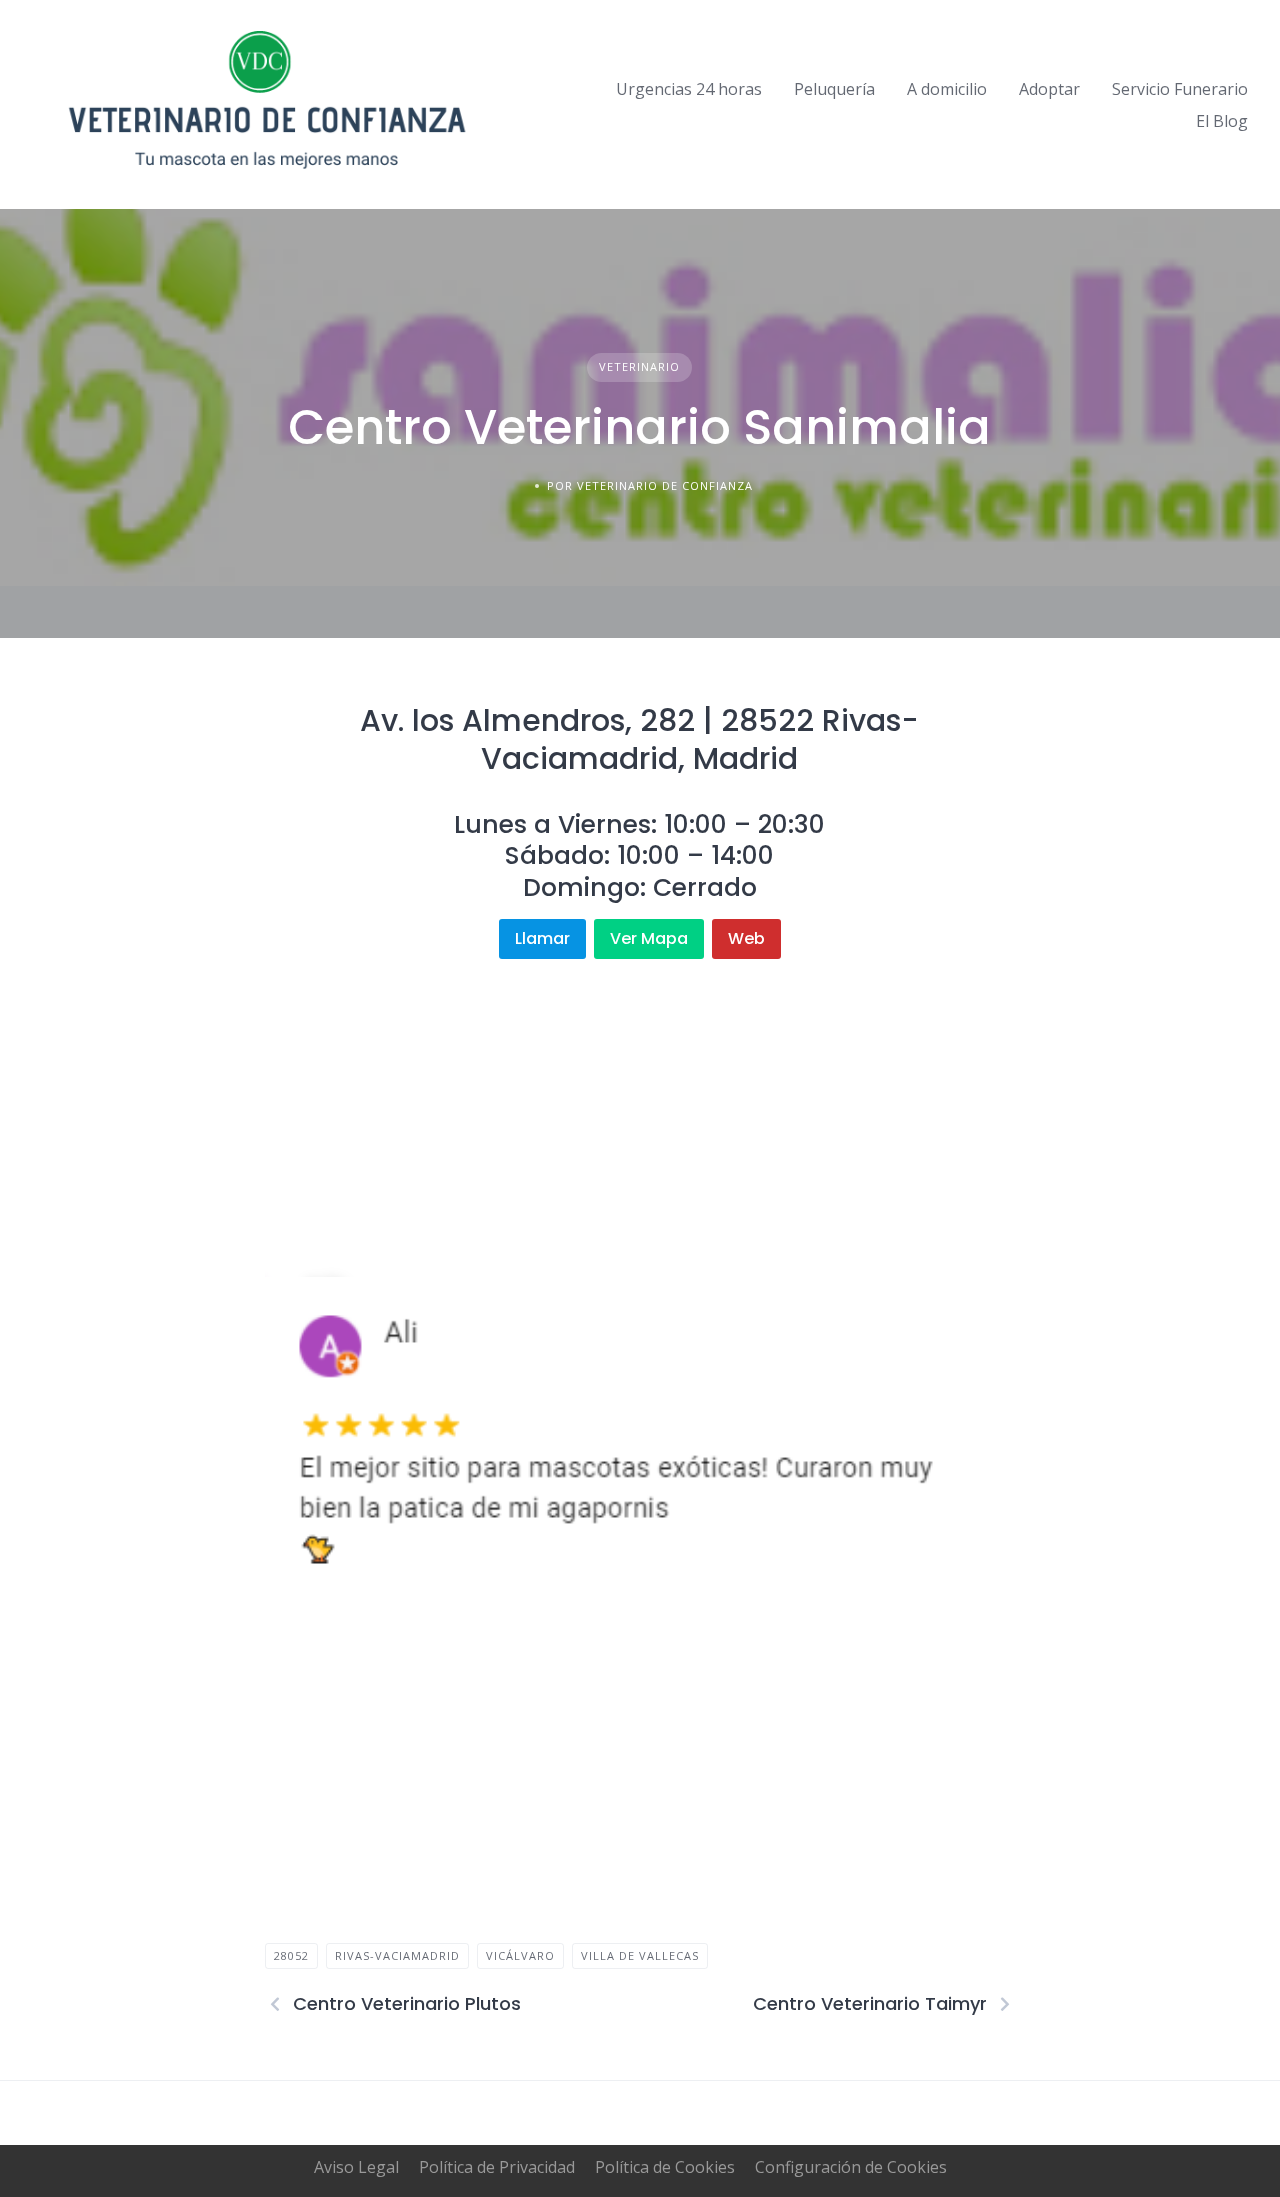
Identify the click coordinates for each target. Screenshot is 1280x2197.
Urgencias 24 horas (689, 89)
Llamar (542, 938)
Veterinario (639, 366)
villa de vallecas (640, 1955)
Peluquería (834, 89)
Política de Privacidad (497, 2167)
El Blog (1222, 121)
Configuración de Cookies (851, 2167)
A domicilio (947, 89)
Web (746, 938)
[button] (296, 1439)
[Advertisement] (639, 1099)
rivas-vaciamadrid (397, 1955)
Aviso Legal (356, 2167)
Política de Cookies (665, 2167)
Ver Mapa (649, 938)
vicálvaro (520, 1955)
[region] (639, 1439)
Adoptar (1049, 89)
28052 (291, 1955)
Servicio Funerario (1180, 89)
